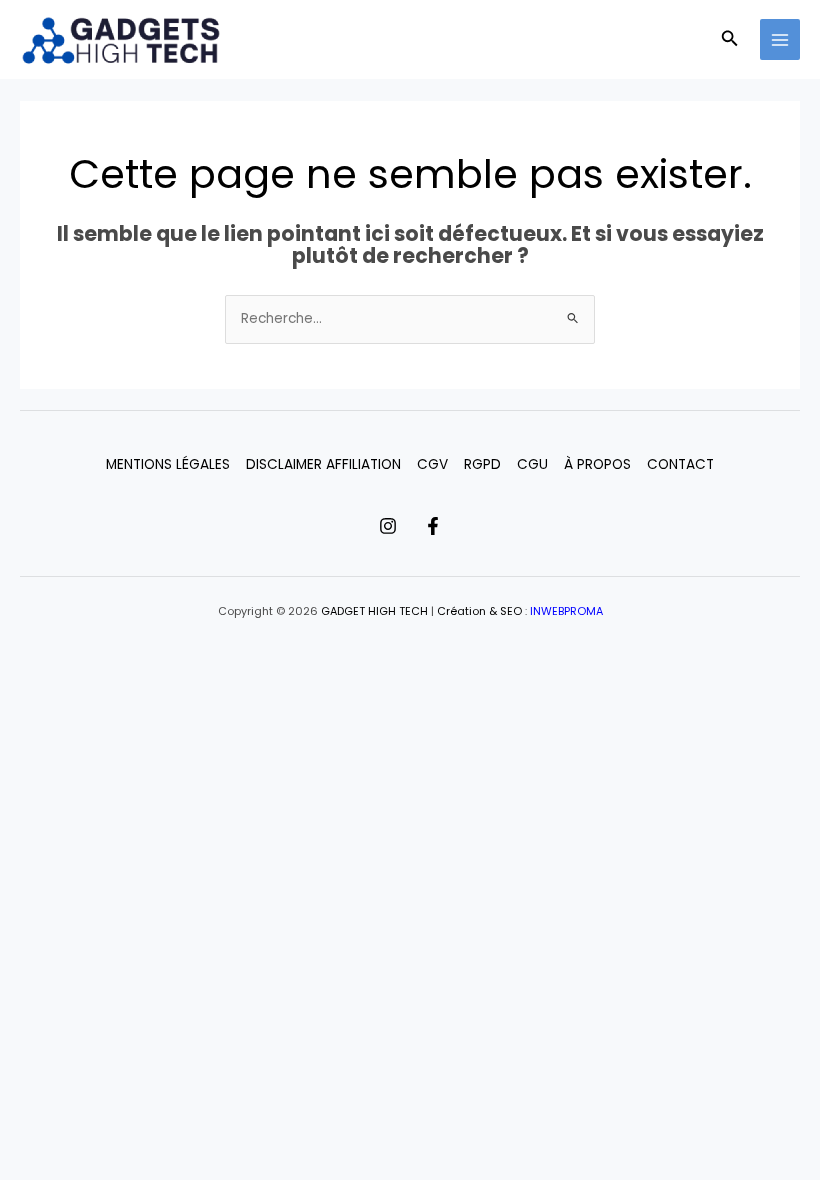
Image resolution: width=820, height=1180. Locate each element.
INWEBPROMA (566, 611)
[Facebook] (433, 526)
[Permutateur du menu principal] (780, 39)
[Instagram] (388, 526)
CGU (532, 464)
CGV (432, 464)
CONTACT (680, 464)
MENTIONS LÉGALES (168, 464)
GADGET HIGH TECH (374, 611)
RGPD (482, 464)
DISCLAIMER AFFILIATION (323, 464)
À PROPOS (597, 464)
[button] (730, 40)
